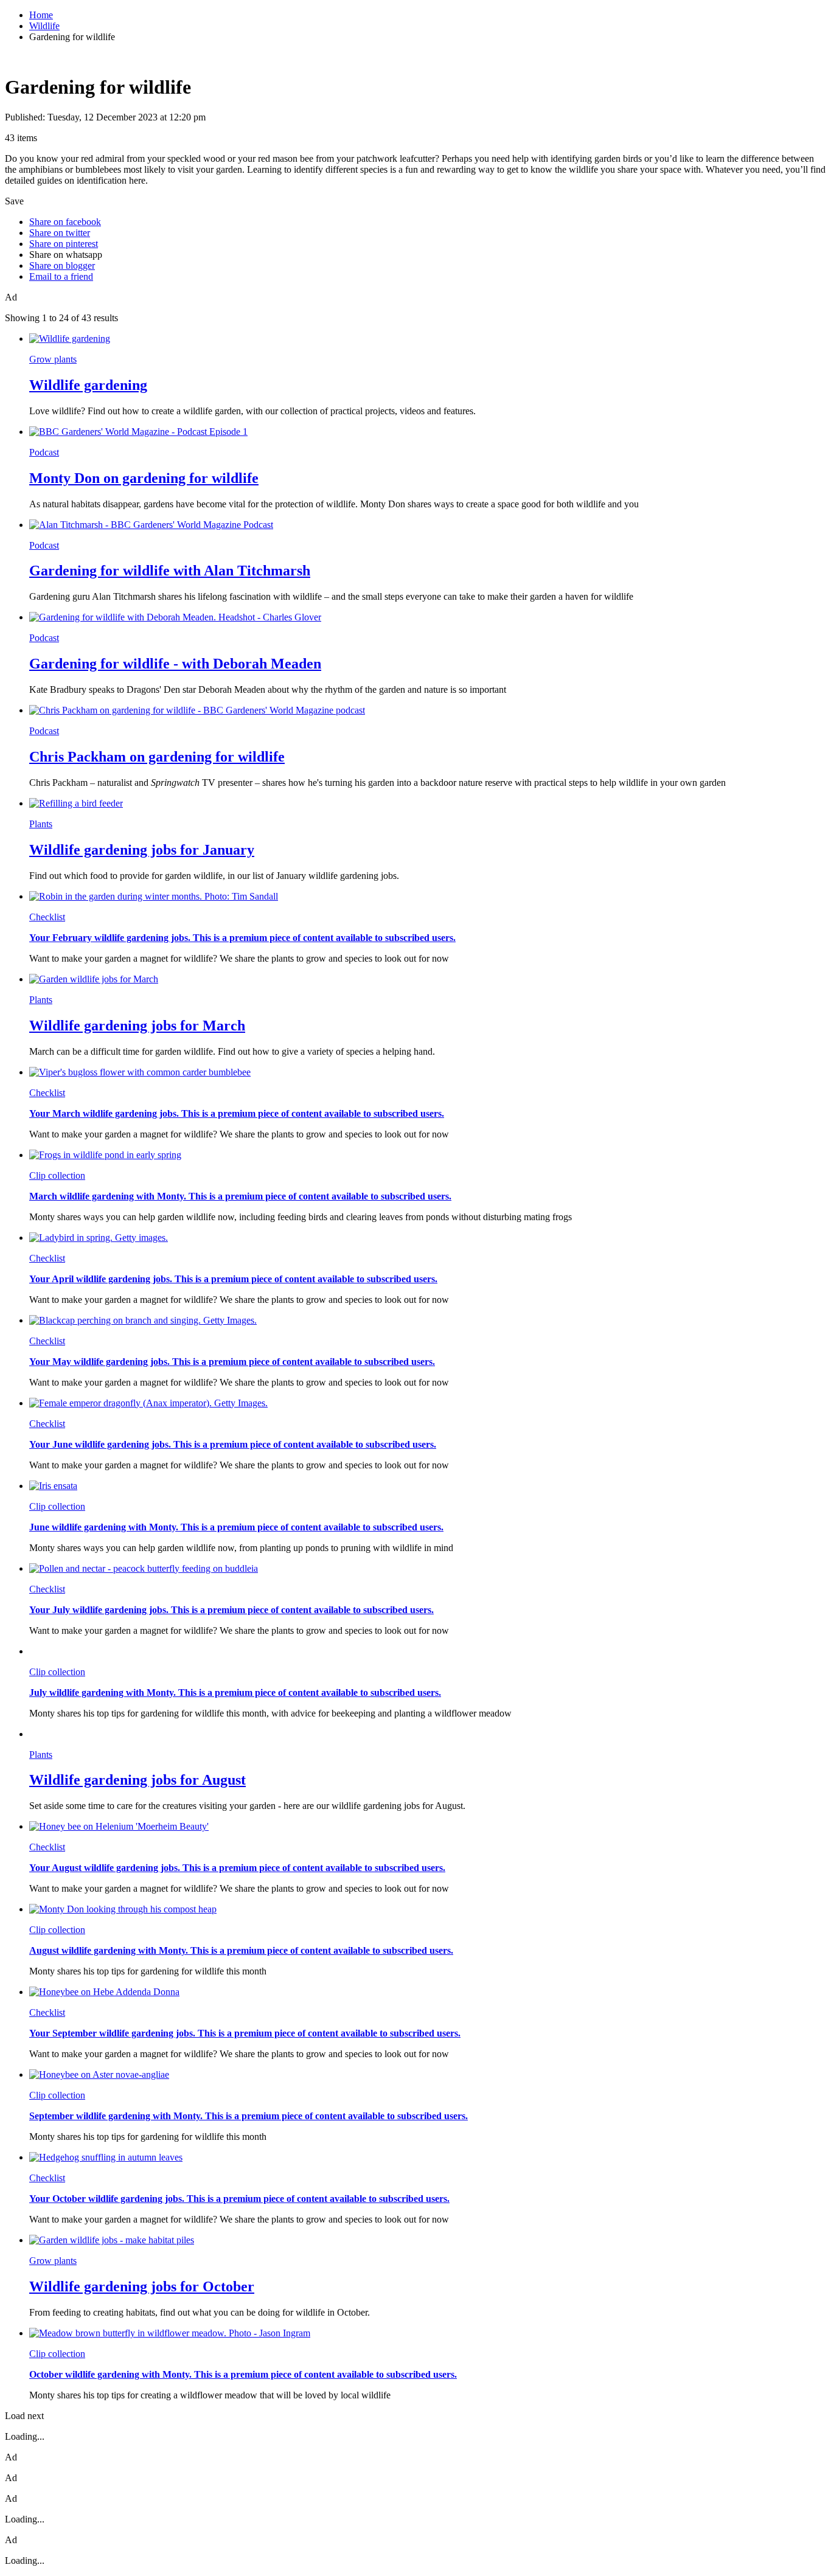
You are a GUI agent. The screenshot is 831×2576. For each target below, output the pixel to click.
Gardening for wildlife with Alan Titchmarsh (170, 571)
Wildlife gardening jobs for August (137, 1780)
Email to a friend (61, 276)
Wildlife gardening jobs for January (142, 850)
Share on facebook (65, 222)
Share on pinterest (64, 244)
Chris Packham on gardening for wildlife (157, 757)
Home (41, 15)
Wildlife (44, 26)
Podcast (44, 452)
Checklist (47, 917)
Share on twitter (60, 233)
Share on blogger (62, 266)
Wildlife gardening (88, 385)
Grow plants (53, 359)
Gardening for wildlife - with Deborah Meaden (175, 664)
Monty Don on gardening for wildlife (144, 478)
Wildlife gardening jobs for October (142, 2286)
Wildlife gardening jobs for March (137, 1026)
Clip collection (57, 1175)
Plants (41, 824)
